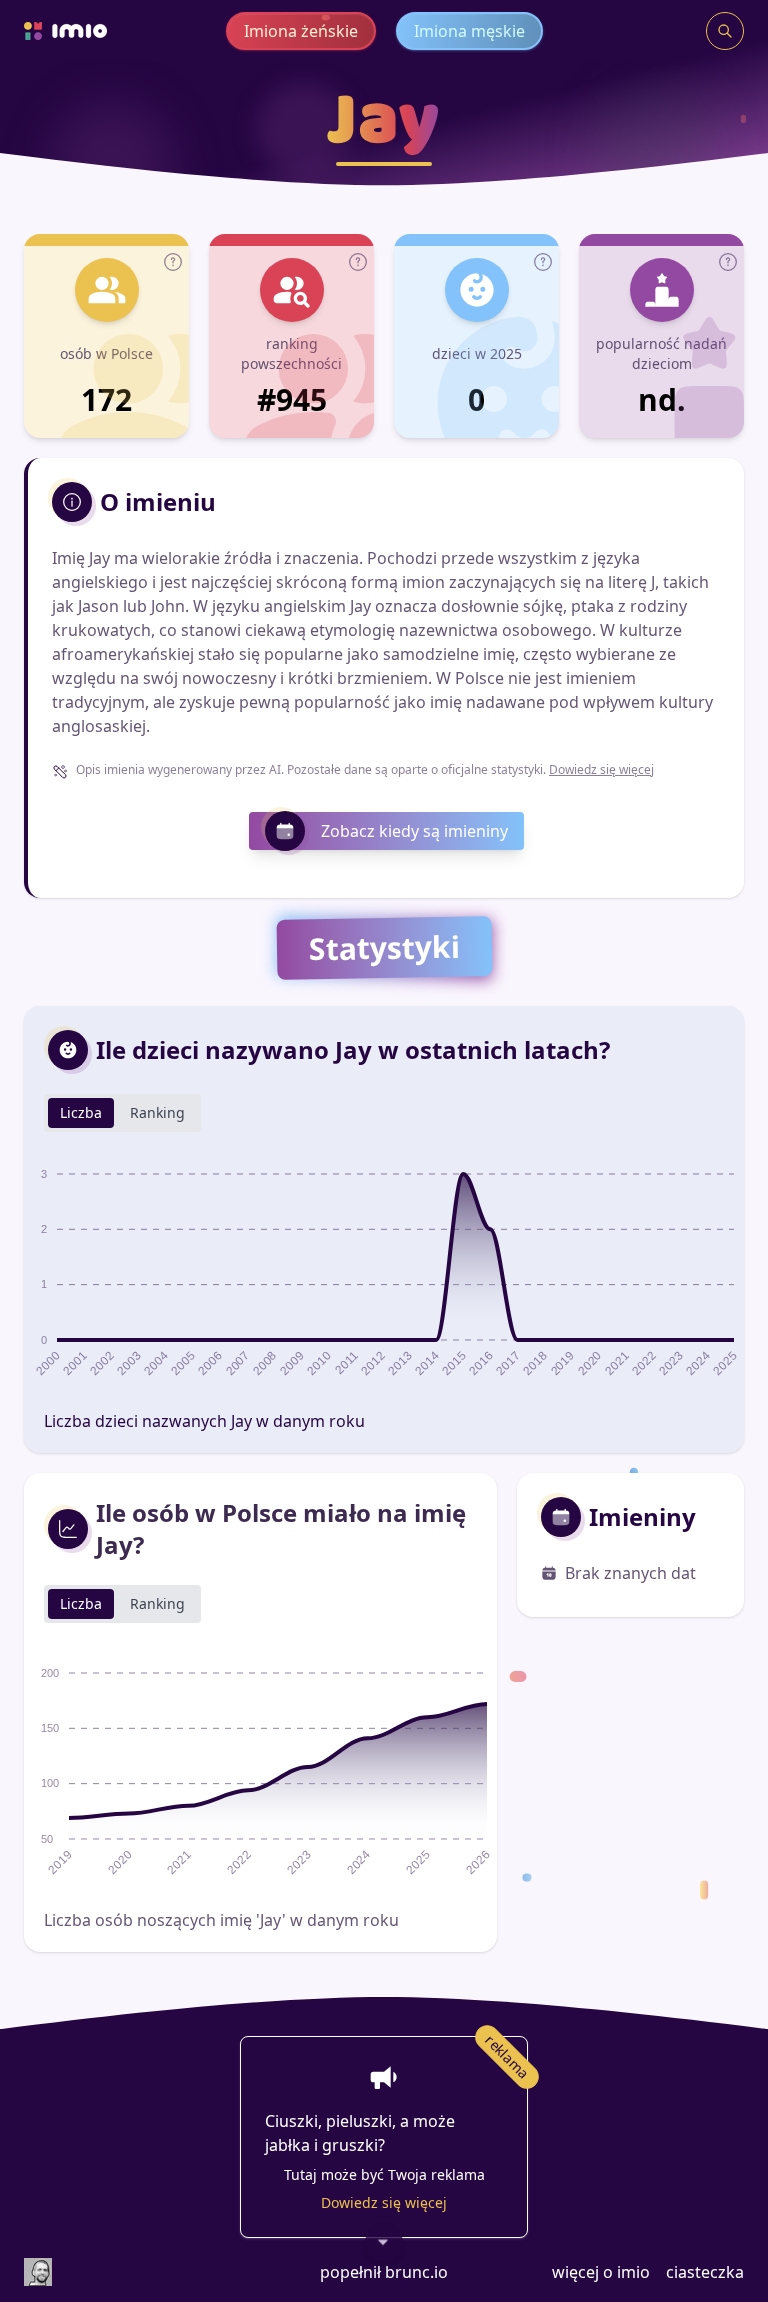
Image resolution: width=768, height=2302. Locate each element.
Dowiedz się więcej (601, 769)
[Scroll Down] (384, 2243)
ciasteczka (705, 2272)
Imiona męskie (469, 31)
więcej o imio (601, 2272)
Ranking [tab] (157, 1112)
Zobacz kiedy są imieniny (414, 831)
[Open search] (725, 31)
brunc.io (416, 2272)
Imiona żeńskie (301, 31)
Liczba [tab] (81, 1112)
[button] (173, 262)
